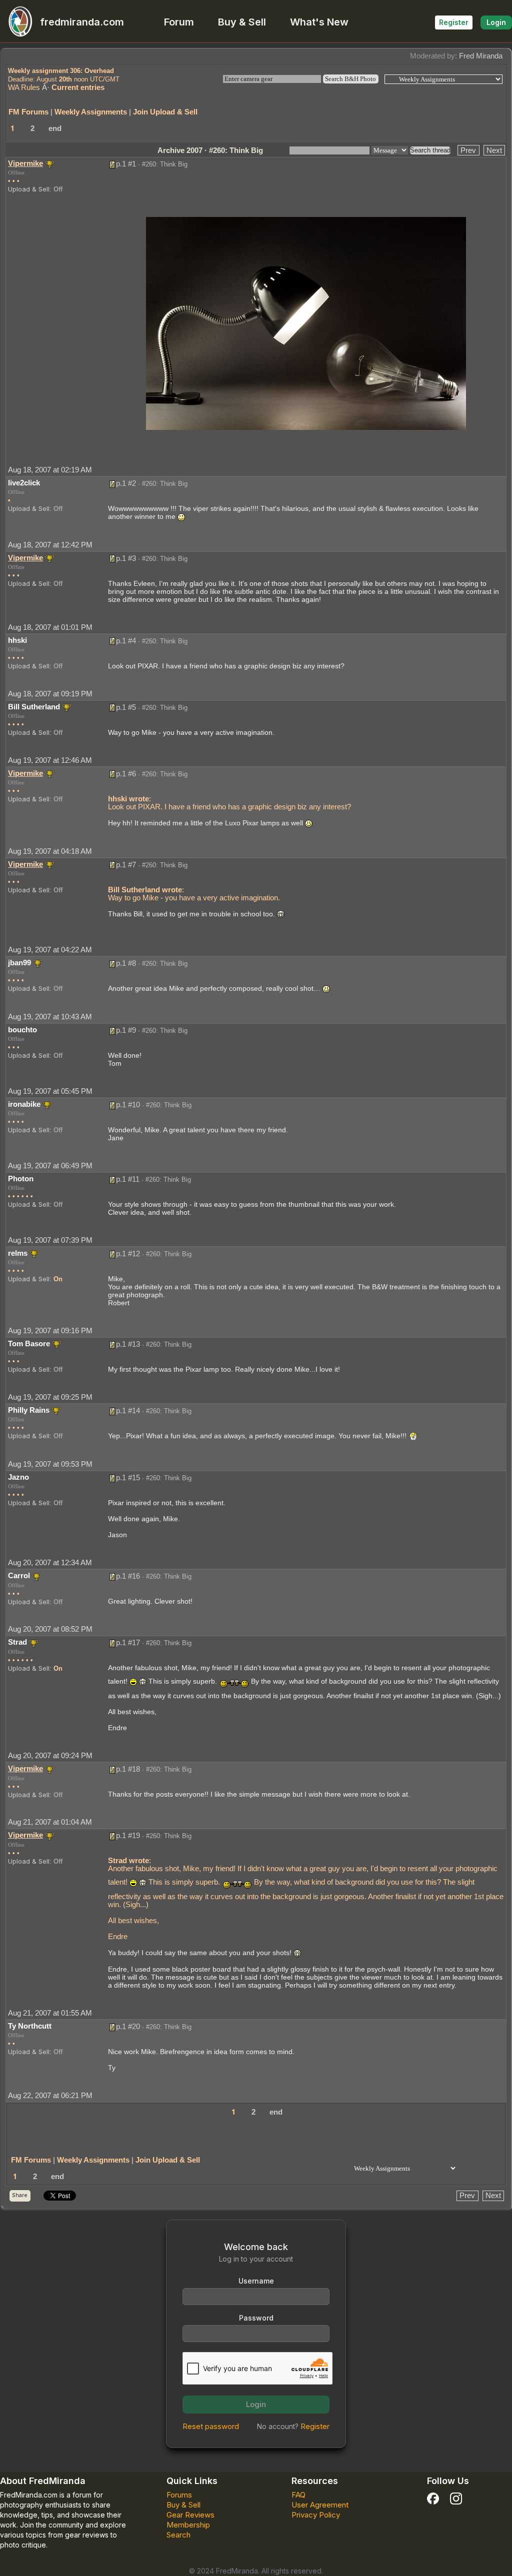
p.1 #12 (128, 1254)
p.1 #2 (126, 483)
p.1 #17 (128, 1642)
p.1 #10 (128, 1105)
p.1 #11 (128, 1179)
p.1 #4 (126, 641)
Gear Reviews (190, 2515)
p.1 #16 (128, 1576)
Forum (179, 22)
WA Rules (24, 87)
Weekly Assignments (91, 112)
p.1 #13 (128, 1344)
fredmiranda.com (82, 22)
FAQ (298, 2495)
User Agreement (320, 2505)
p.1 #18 (128, 1769)
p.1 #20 (128, 2026)
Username (256, 2281)
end (55, 128)
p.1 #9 (126, 1030)
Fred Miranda (481, 56)
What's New (319, 22)
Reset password (211, 2426)
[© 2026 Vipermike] (306, 323)
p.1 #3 (126, 558)
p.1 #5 (126, 707)
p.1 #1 (126, 164)
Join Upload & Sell (165, 112)
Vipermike (25, 163)
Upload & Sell (29, 189)
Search (178, 2535)
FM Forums (28, 112)
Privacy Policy (316, 2515)
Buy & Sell (242, 22)
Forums (179, 2495)
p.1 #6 (126, 774)
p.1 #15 (128, 1477)
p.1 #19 (128, 1835)
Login (496, 22)
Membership (188, 2525)
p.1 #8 (126, 963)
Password (256, 2318)
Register (454, 22)
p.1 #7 (126, 865)
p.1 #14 (128, 1410)
